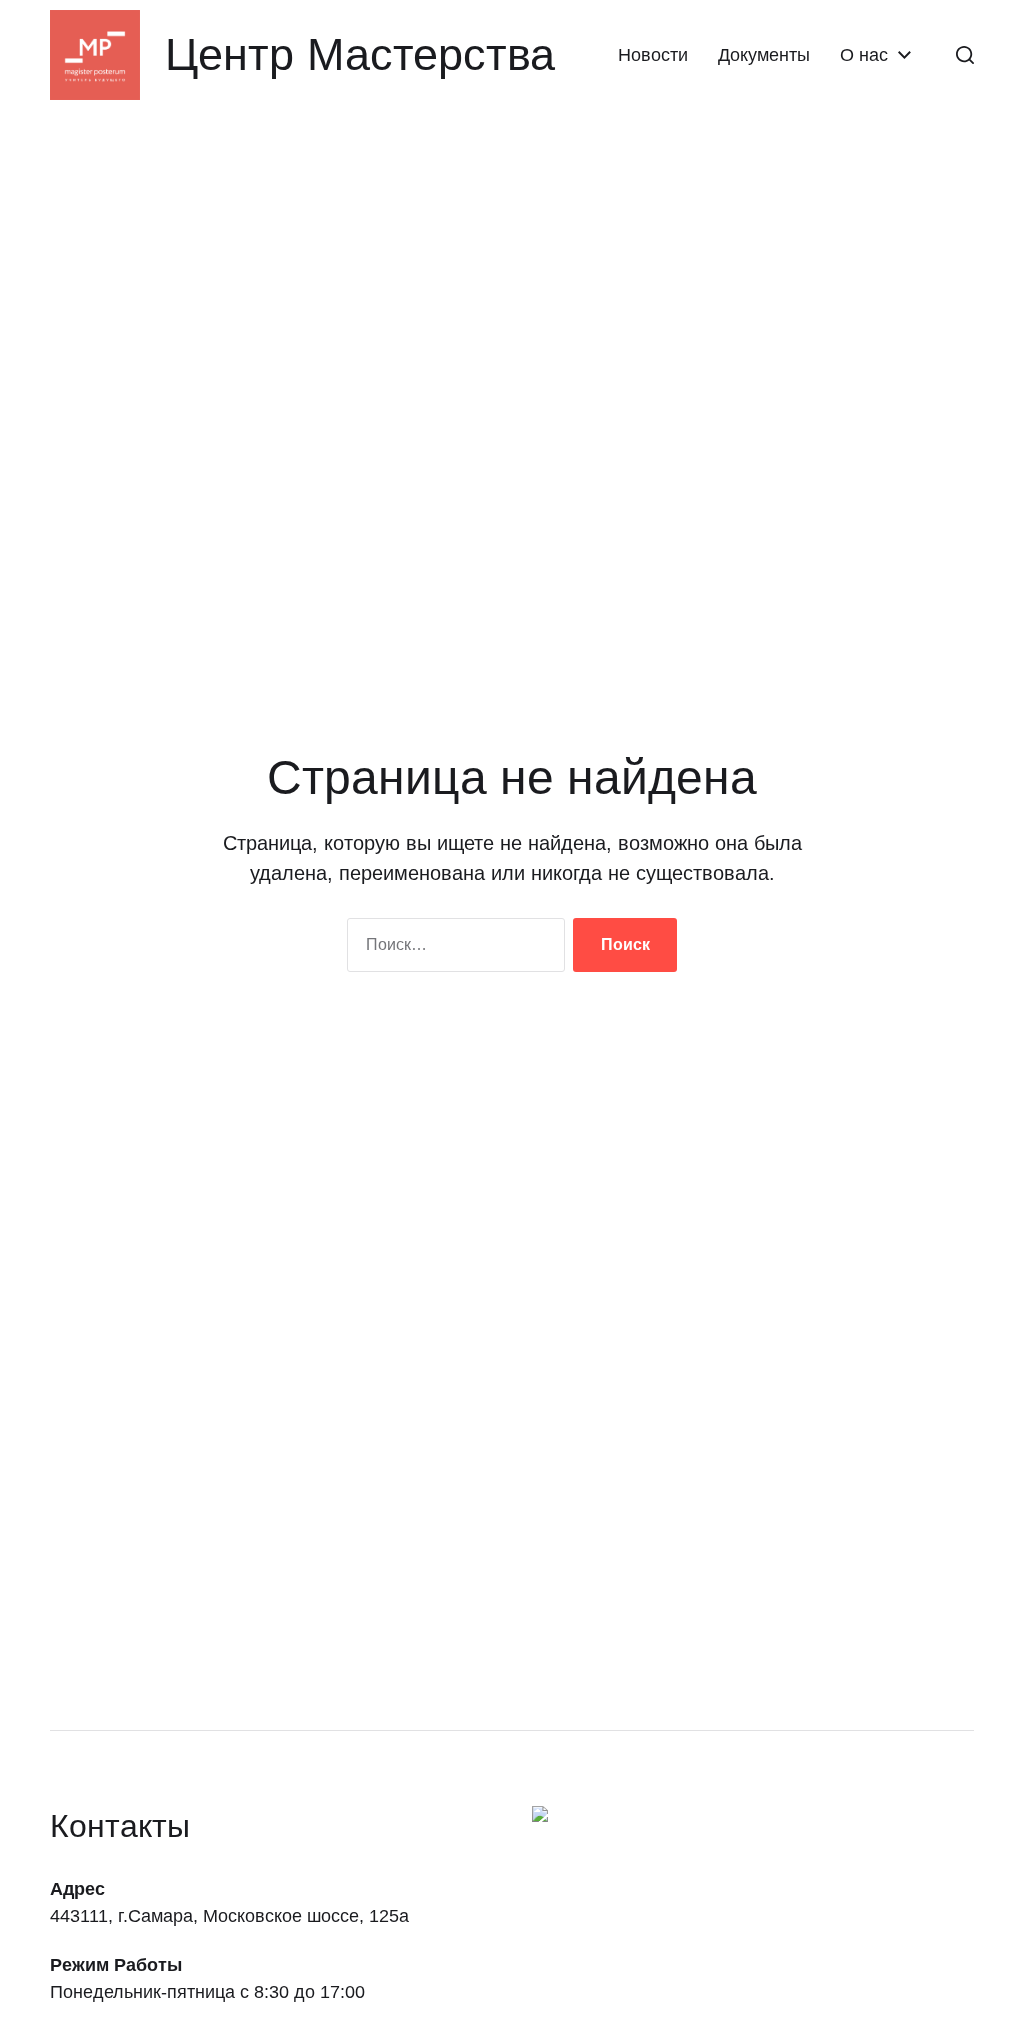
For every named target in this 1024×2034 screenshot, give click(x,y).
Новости (653, 55)
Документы (764, 55)
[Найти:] (452, 949)
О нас (864, 55)
